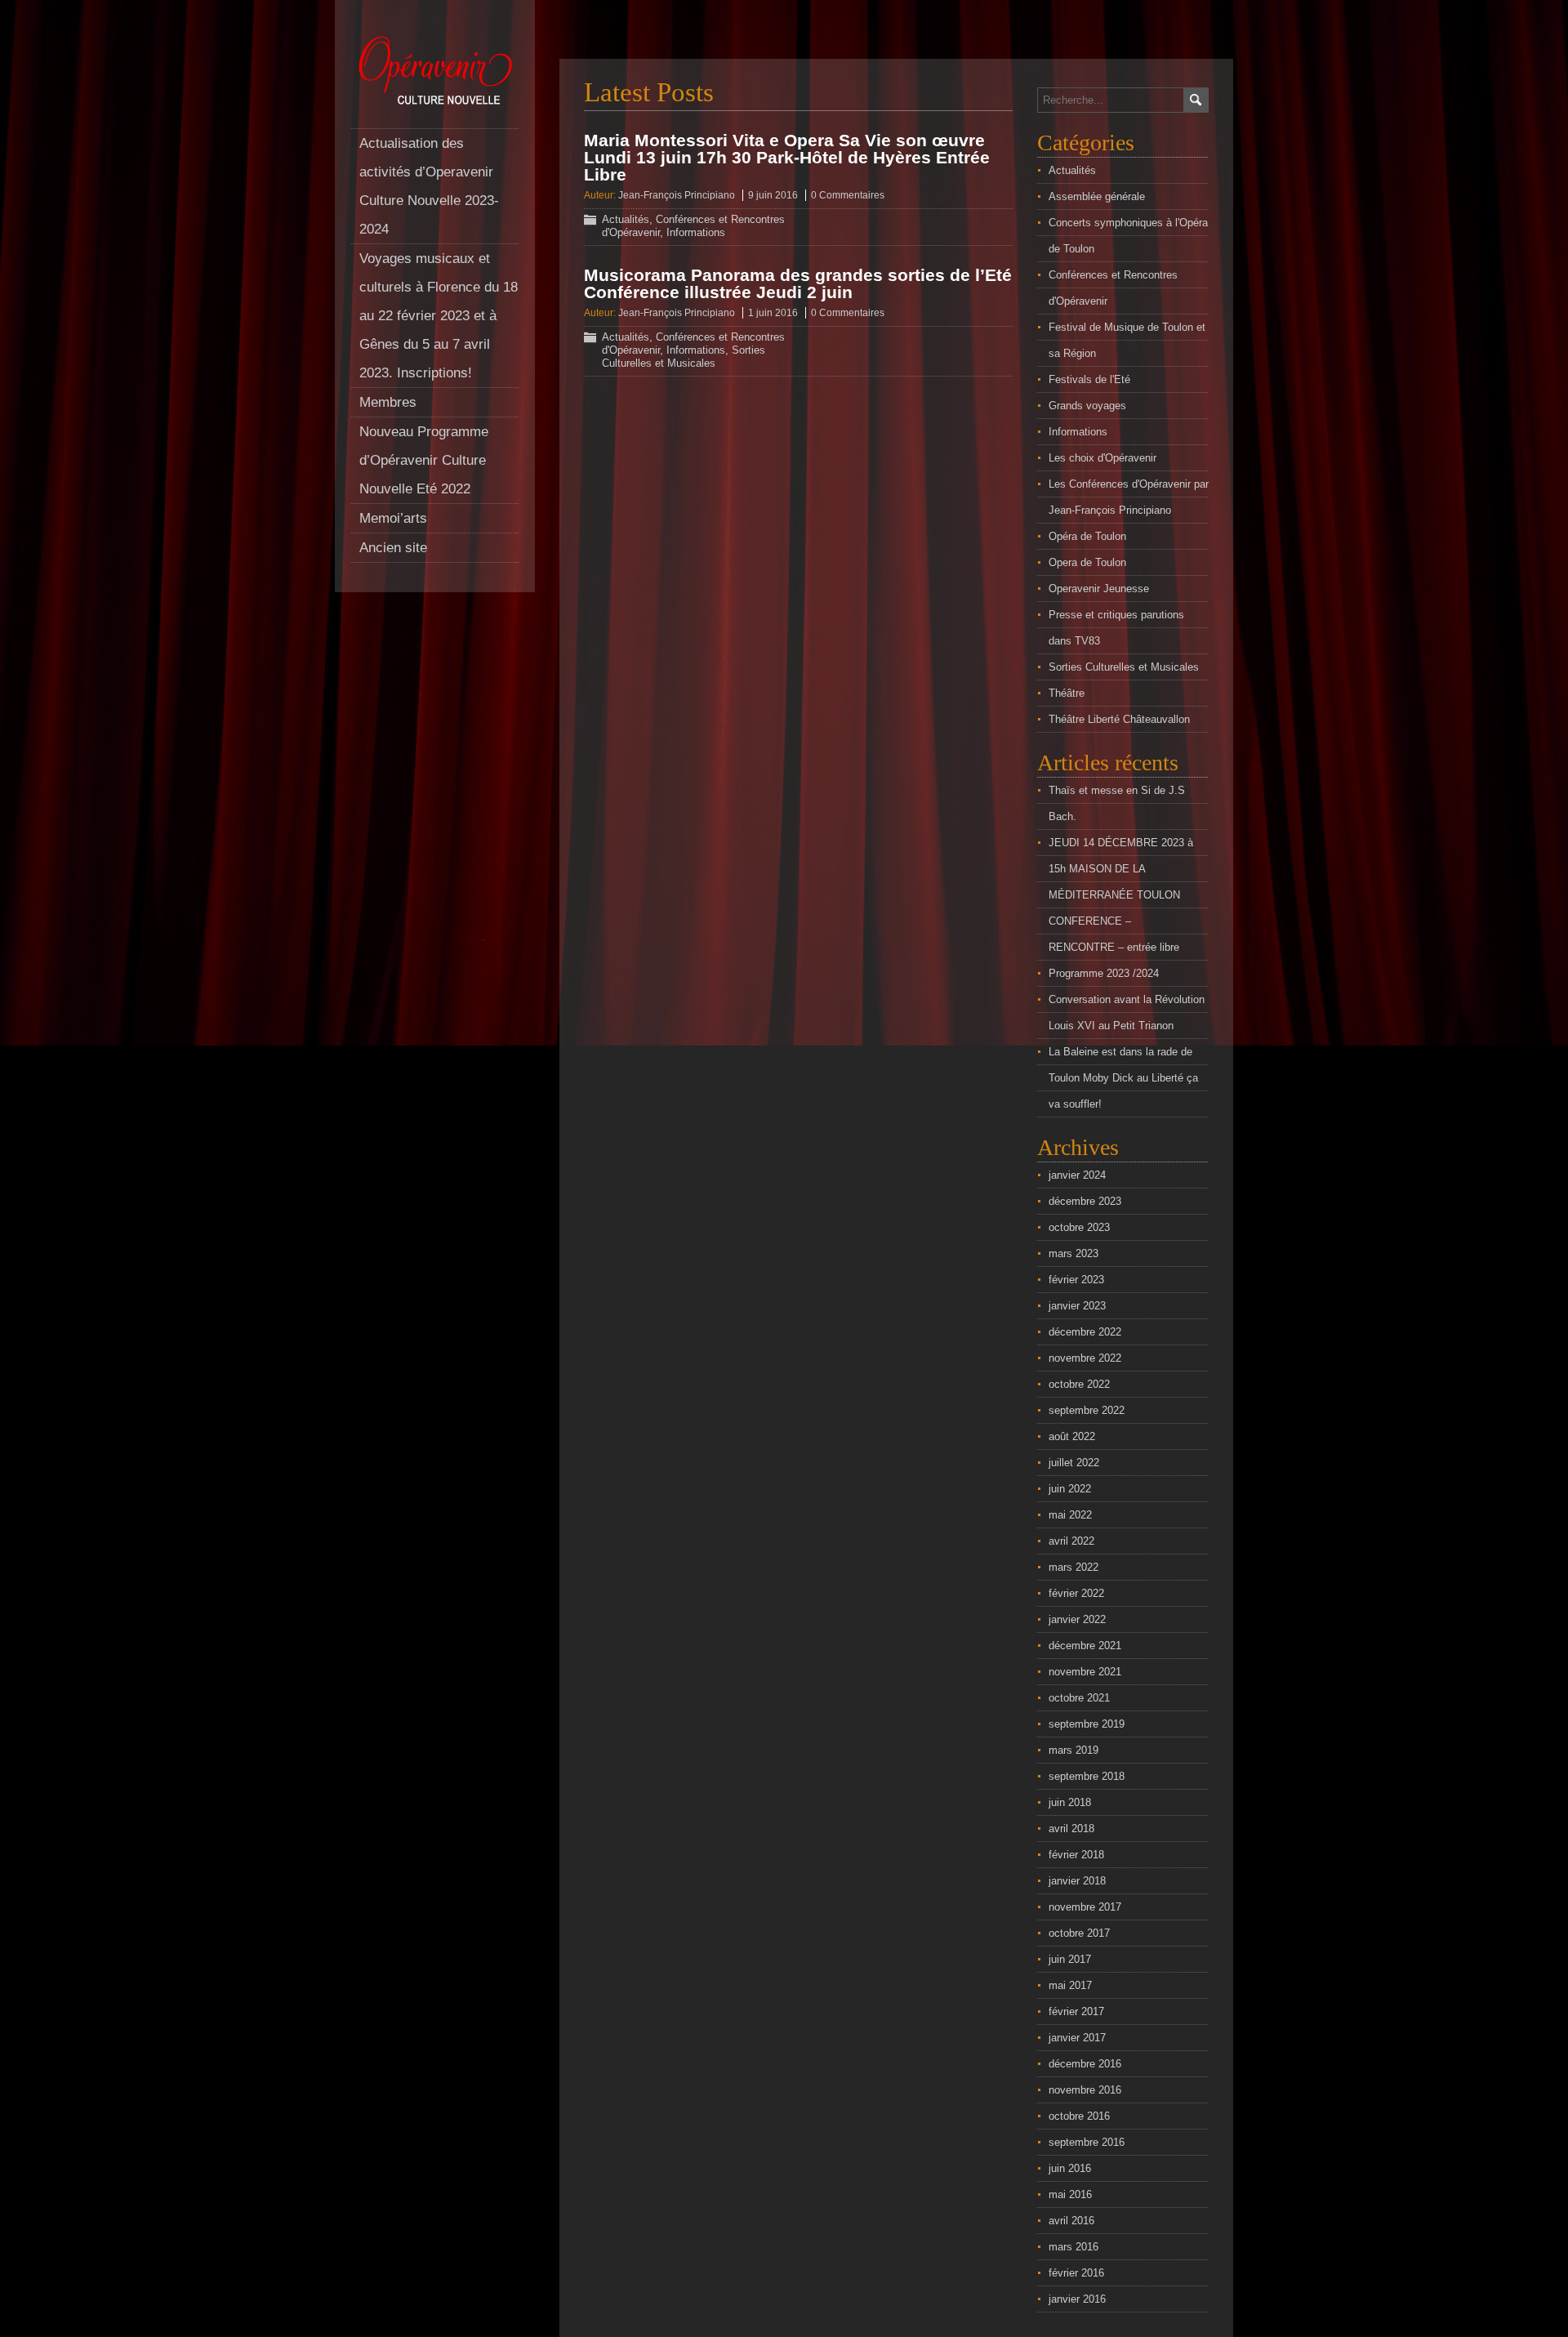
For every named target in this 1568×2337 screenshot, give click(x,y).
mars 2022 (1074, 1567)
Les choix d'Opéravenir (1102, 458)
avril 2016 (1071, 2221)
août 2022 (1072, 1436)
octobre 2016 (1079, 2116)
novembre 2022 (1085, 1358)
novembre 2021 (1085, 1672)
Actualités (626, 219)
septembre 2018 (1087, 1776)
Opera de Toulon (1087, 562)
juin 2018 (1070, 1802)
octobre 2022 (1079, 1384)
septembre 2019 (1087, 1724)
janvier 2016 (1077, 2299)
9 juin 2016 (773, 195)
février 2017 (1076, 2011)
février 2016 (1076, 2273)
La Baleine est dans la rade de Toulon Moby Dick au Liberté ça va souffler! (1123, 1078)
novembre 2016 (1085, 2090)
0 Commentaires (848, 195)
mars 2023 (1074, 1253)
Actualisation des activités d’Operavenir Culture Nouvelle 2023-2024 (429, 186)
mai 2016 (1070, 2194)
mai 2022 (1070, 1515)
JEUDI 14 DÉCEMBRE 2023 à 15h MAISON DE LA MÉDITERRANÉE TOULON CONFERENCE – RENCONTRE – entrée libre (1121, 895)
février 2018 (1076, 1855)
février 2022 (1076, 1593)
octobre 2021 (1079, 1698)
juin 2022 (1070, 1489)
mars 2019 (1074, 1750)
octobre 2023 (1079, 1227)
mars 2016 (1074, 2247)
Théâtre (1067, 693)
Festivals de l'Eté (1089, 379)
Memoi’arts (393, 518)
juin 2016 (1070, 2168)
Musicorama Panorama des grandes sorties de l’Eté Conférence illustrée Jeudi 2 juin (798, 283)
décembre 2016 (1085, 2064)
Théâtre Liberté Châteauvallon (1119, 719)
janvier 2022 (1077, 1619)
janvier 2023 (1077, 1306)
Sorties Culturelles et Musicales (684, 357)
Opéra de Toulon (1087, 536)
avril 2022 (1071, 1541)
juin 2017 (1070, 1959)
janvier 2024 (1077, 1175)
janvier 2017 (1077, 2038)
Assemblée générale (1097, 196)
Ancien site (393, 548)
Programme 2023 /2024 (1104, 973)
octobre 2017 (1079, 1933)
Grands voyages (1087, 406)
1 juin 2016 (773, 313)
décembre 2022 (1085, 1332)
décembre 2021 (1085, 1646)
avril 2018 (1071, 1829)
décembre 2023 (1085, 1201)
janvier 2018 (1077, 1881)
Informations (696, 232)
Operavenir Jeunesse (1099, 589)
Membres (388, 402)
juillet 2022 (1074, 1463)
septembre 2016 (1087, 2142)
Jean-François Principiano (677, 195)
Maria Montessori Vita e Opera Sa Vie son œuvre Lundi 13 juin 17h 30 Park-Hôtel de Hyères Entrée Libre (787, 157)
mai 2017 (1070, 1985)
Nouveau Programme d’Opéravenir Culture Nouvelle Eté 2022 (424, 460)
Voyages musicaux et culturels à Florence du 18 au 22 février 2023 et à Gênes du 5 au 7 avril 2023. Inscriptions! (439, 316)
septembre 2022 (1087, 1410)
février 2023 (1076, 1280)
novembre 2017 (1085, 1907)
